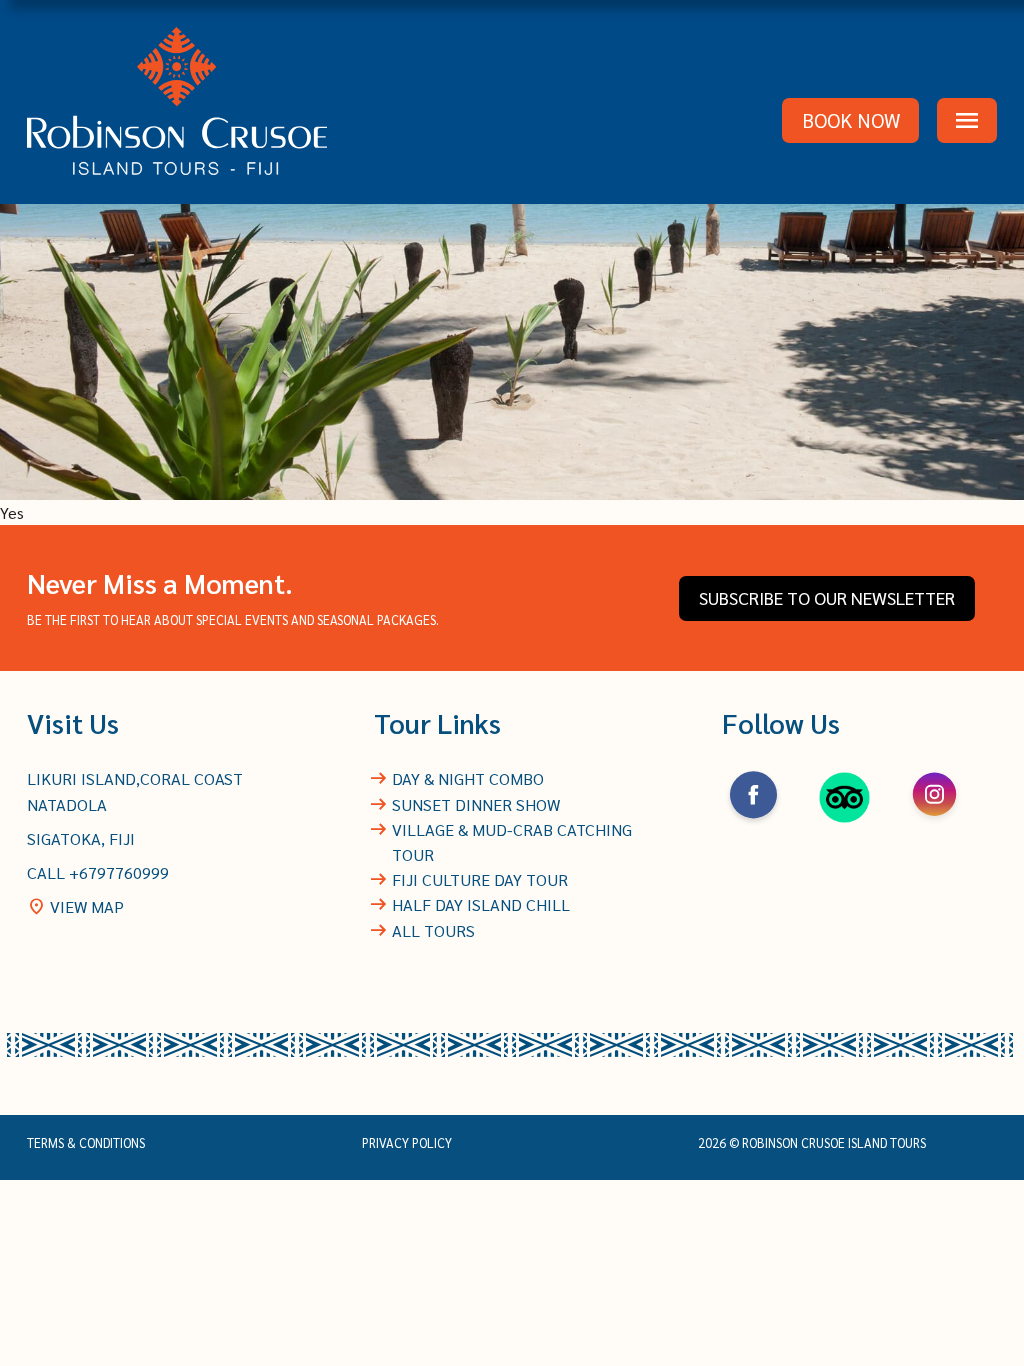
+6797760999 (119, 872)
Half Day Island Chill (481, 904)
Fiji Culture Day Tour (480, 879)
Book (851, 120)
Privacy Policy (407, 1143)
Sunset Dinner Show (476, 804)
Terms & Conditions (86, 1143)
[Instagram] (934, 822)
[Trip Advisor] (844, 822)
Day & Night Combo (468, 778)
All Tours (433, 930)
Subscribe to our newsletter (827, 597)
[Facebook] (753, 822)
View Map (75, 906)
